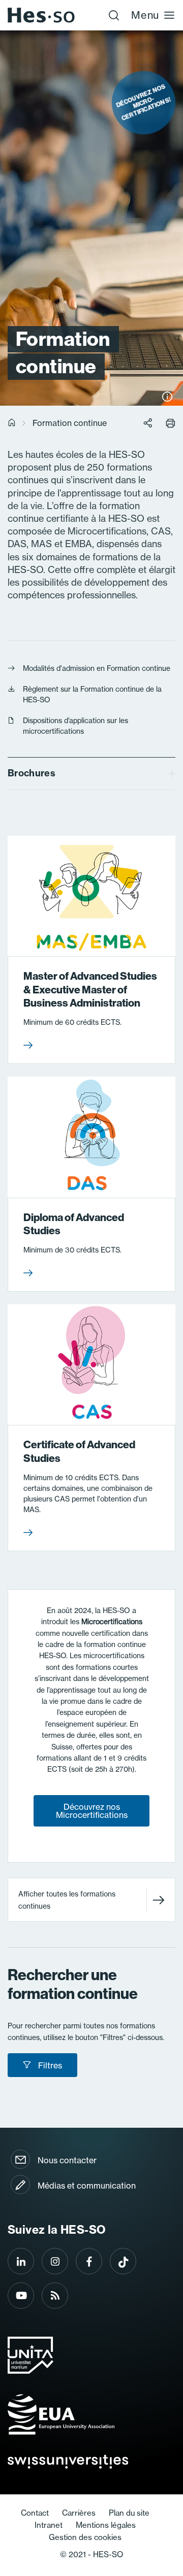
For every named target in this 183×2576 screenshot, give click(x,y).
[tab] (91, 774)
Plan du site (129, 2513)
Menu (145, 15)
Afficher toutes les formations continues (67, 1900)
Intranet (49, 2525)
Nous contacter (67, 2160)
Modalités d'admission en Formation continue (97, 668)
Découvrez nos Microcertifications (92, 1811)
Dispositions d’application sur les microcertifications (75, 726)
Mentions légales (106, 2525)
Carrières (79, 2513)
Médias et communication (87, 2186)
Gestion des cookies (85, 2537)
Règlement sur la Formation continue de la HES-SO (92, 694)
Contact (35, 2513)
